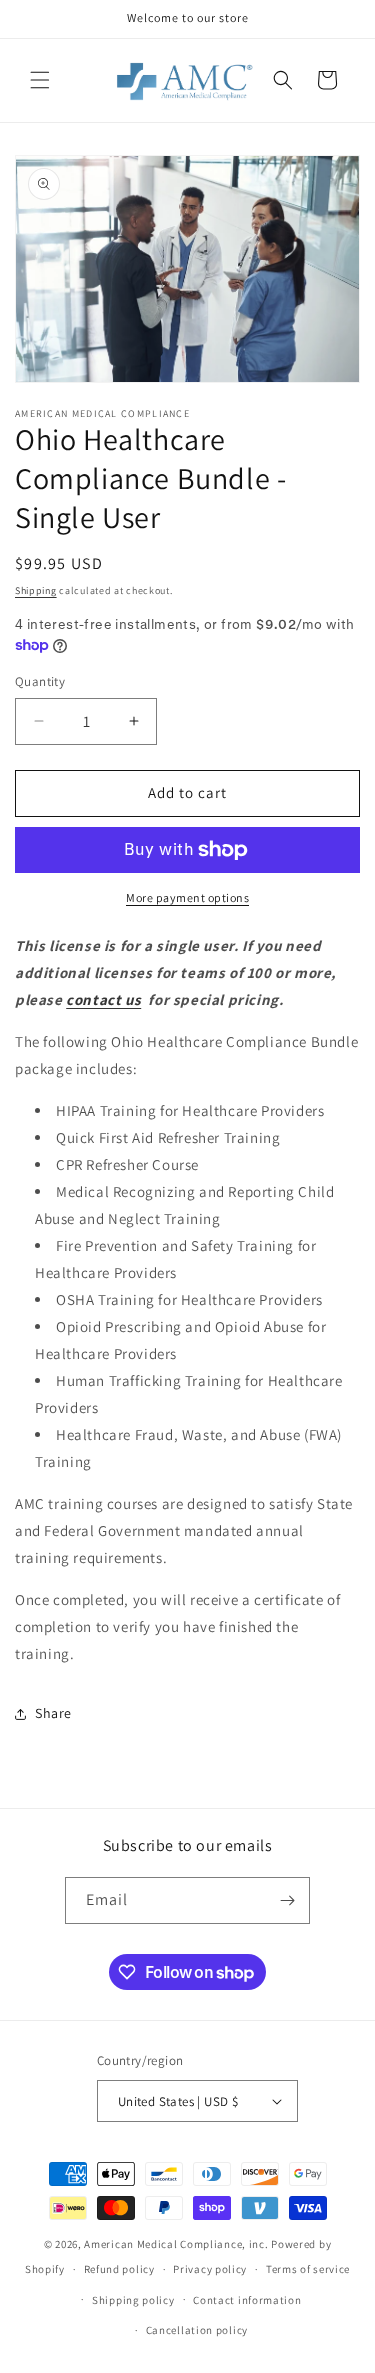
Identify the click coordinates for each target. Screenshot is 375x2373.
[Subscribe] (287, 1900)
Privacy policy (210, 2269)
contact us (103, 999)
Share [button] (53, 1713)
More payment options (187, 897)
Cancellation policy (197, 2330)
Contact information (247, 2300)
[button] (40, 80)
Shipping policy (133, 2300)
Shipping (36, 590)
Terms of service (308, 2269)
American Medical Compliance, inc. (176, 2244)
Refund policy (119, 2269)
